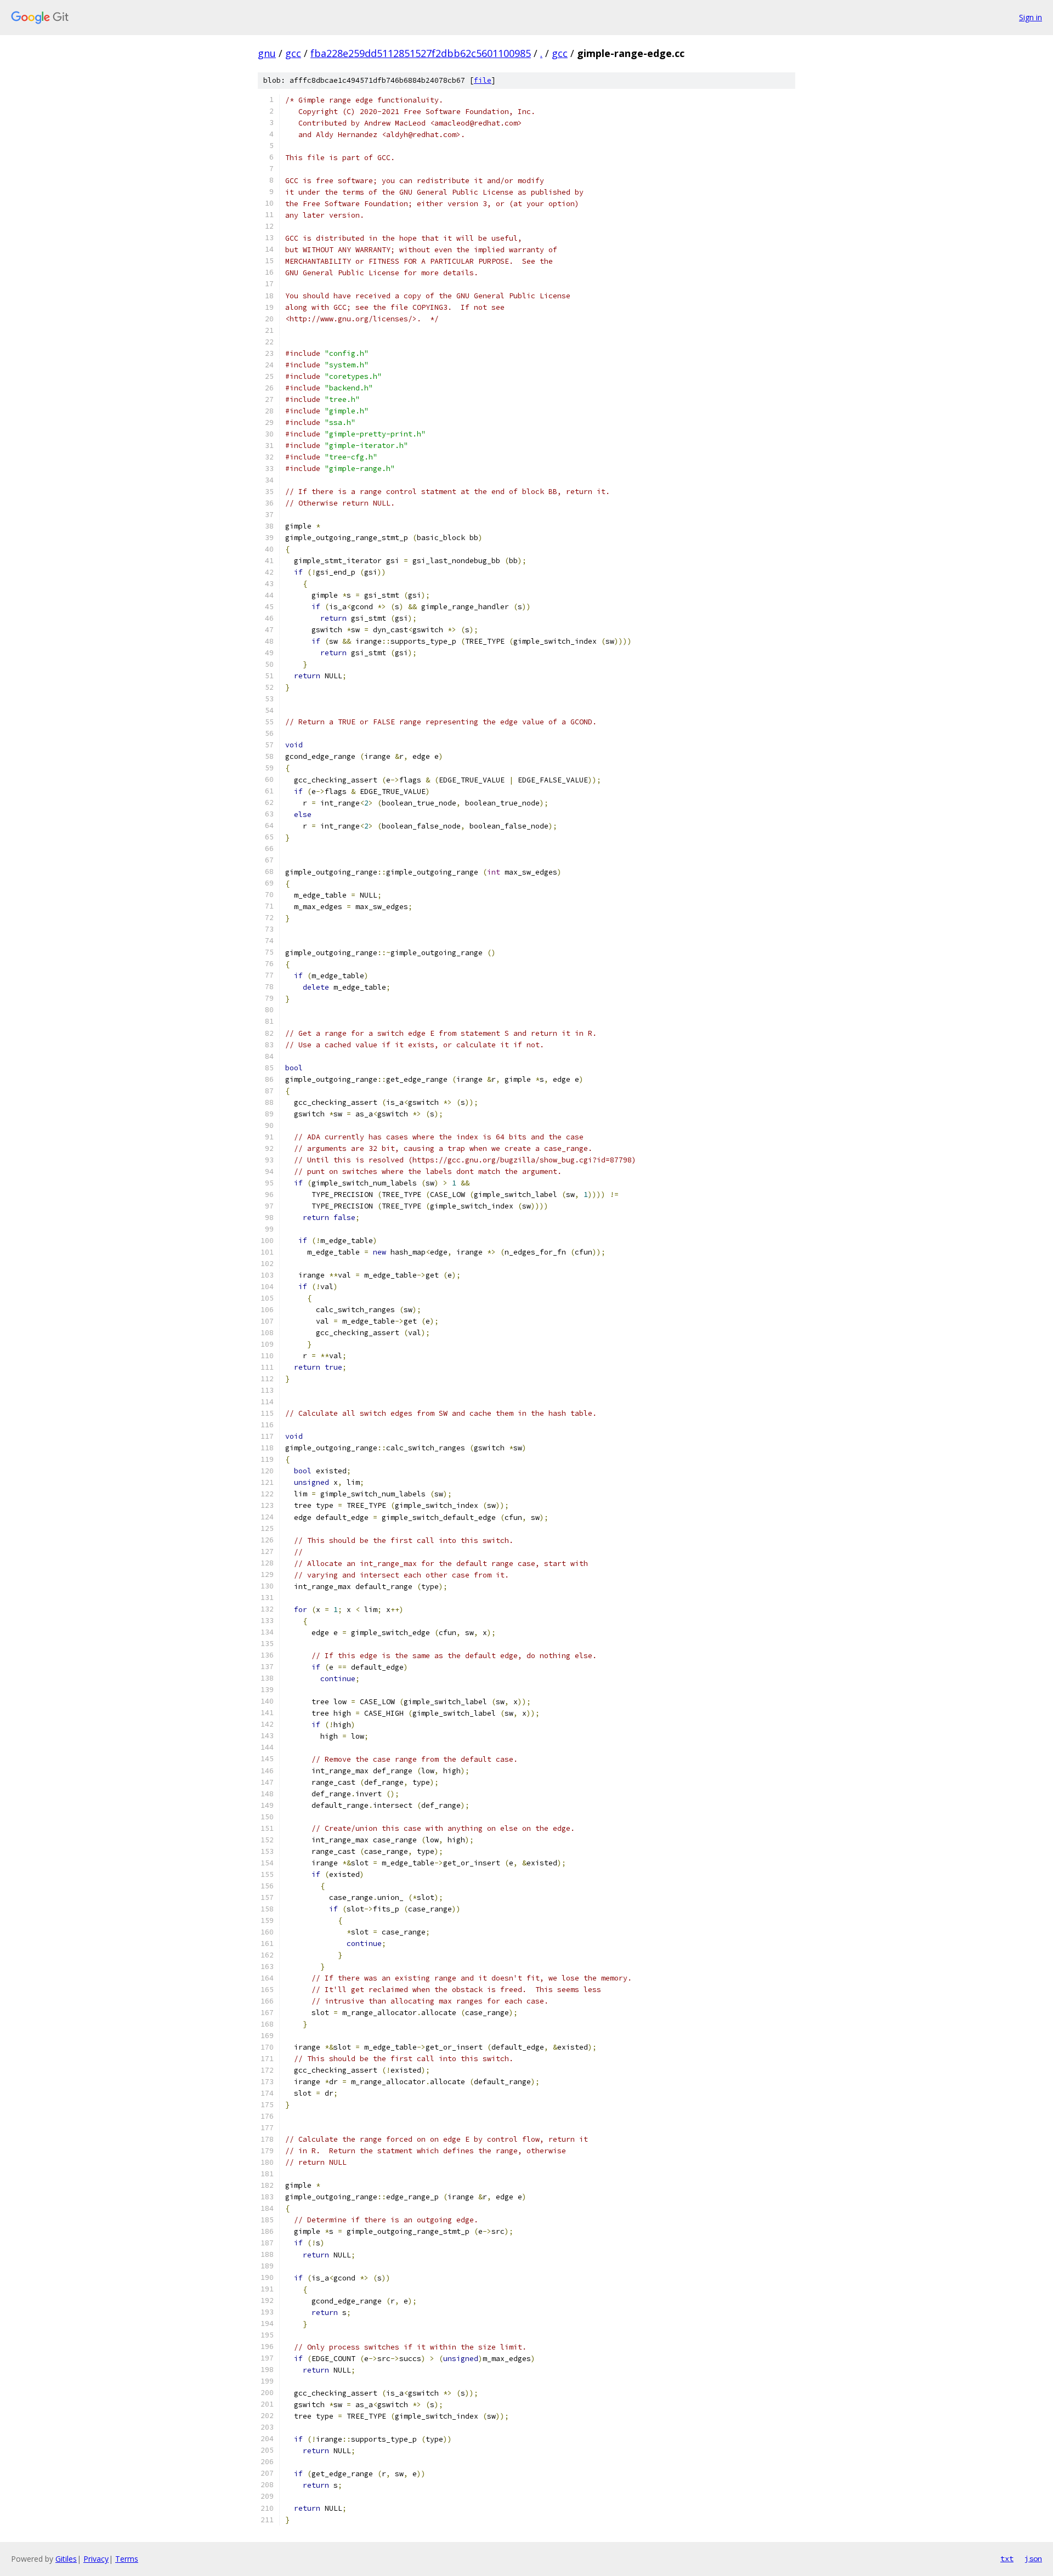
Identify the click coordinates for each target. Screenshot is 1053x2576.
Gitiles (66, 2559)
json (1033, 2558)
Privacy (96, 2559)
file (483, 80)
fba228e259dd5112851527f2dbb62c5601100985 (421, 53)
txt (1007, 2558)
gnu (267, 53)
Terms (127, 2559)
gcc (293, 53)
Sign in (1031, 17)
